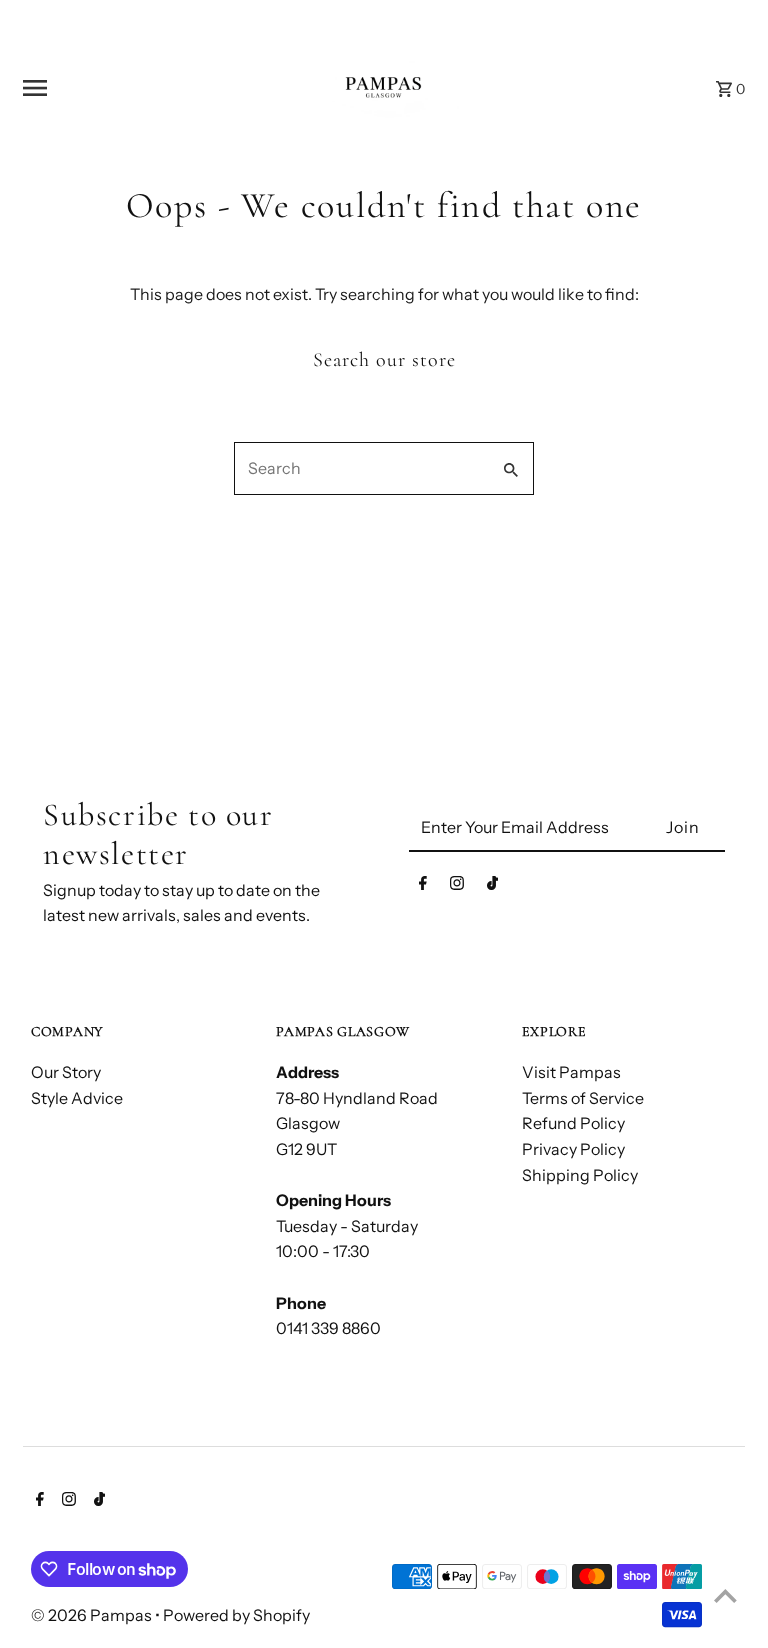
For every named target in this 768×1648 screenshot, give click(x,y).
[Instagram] (457, 887)
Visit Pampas (571, 1072)
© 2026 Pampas (93, 1615)
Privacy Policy (573, 1149)
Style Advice (77, 1098)
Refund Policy (573, 1123)
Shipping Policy (580, 1175)
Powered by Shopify (236, 1615)
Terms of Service (583, 1098)
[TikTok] (492, 887)
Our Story (66, 1072)
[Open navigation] (145, 88)
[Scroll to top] (725, 1595)
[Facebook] (423, 887)
